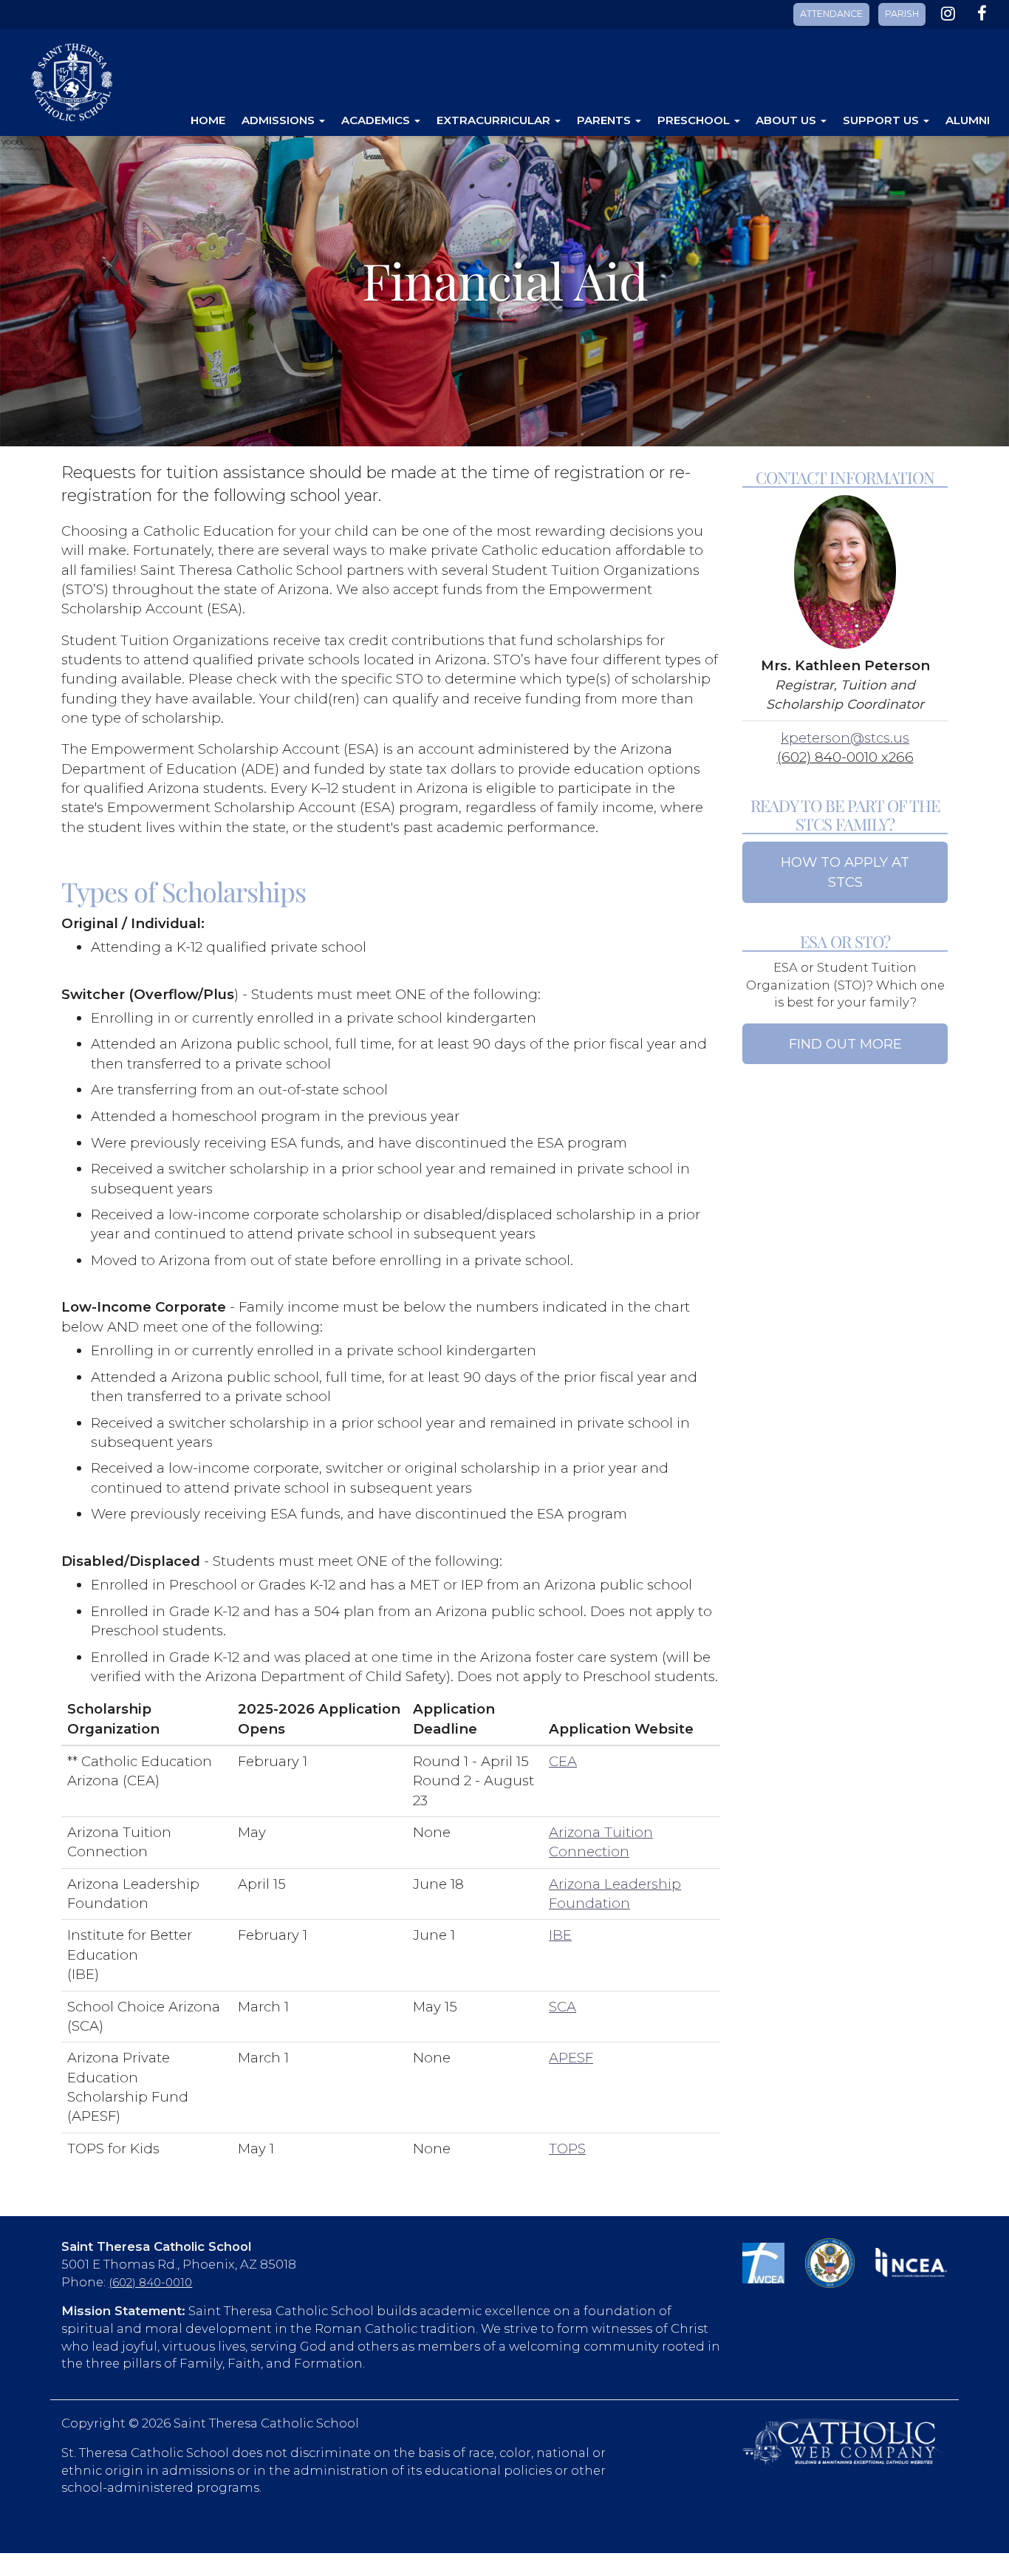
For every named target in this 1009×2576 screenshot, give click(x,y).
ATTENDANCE (831, 14)
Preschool (695, 120)
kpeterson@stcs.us (845, 738)
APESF (571, 2058)
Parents (605, 120)
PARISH (902, 14)
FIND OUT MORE (845, 1044)
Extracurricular (495, 120)
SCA (562, 2007)
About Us (787, 120)
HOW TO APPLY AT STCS (845, 872)
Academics (377, 120)
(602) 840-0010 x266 (845, 757)
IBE (560, 1935)
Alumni (968, 120)
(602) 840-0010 (150, 2283)
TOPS (567, 2149)
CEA (563, 1761)
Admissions (280, 120)
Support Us (882, 120)
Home (208, 120)
